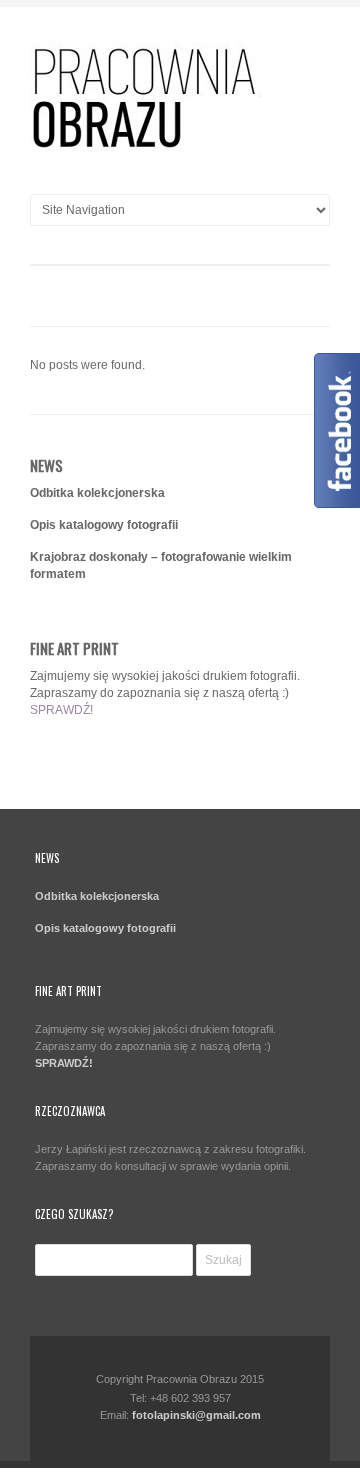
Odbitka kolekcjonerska (97, 493)
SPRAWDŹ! (61, 710)
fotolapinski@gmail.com (196, 1415)
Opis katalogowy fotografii (104, 525)
